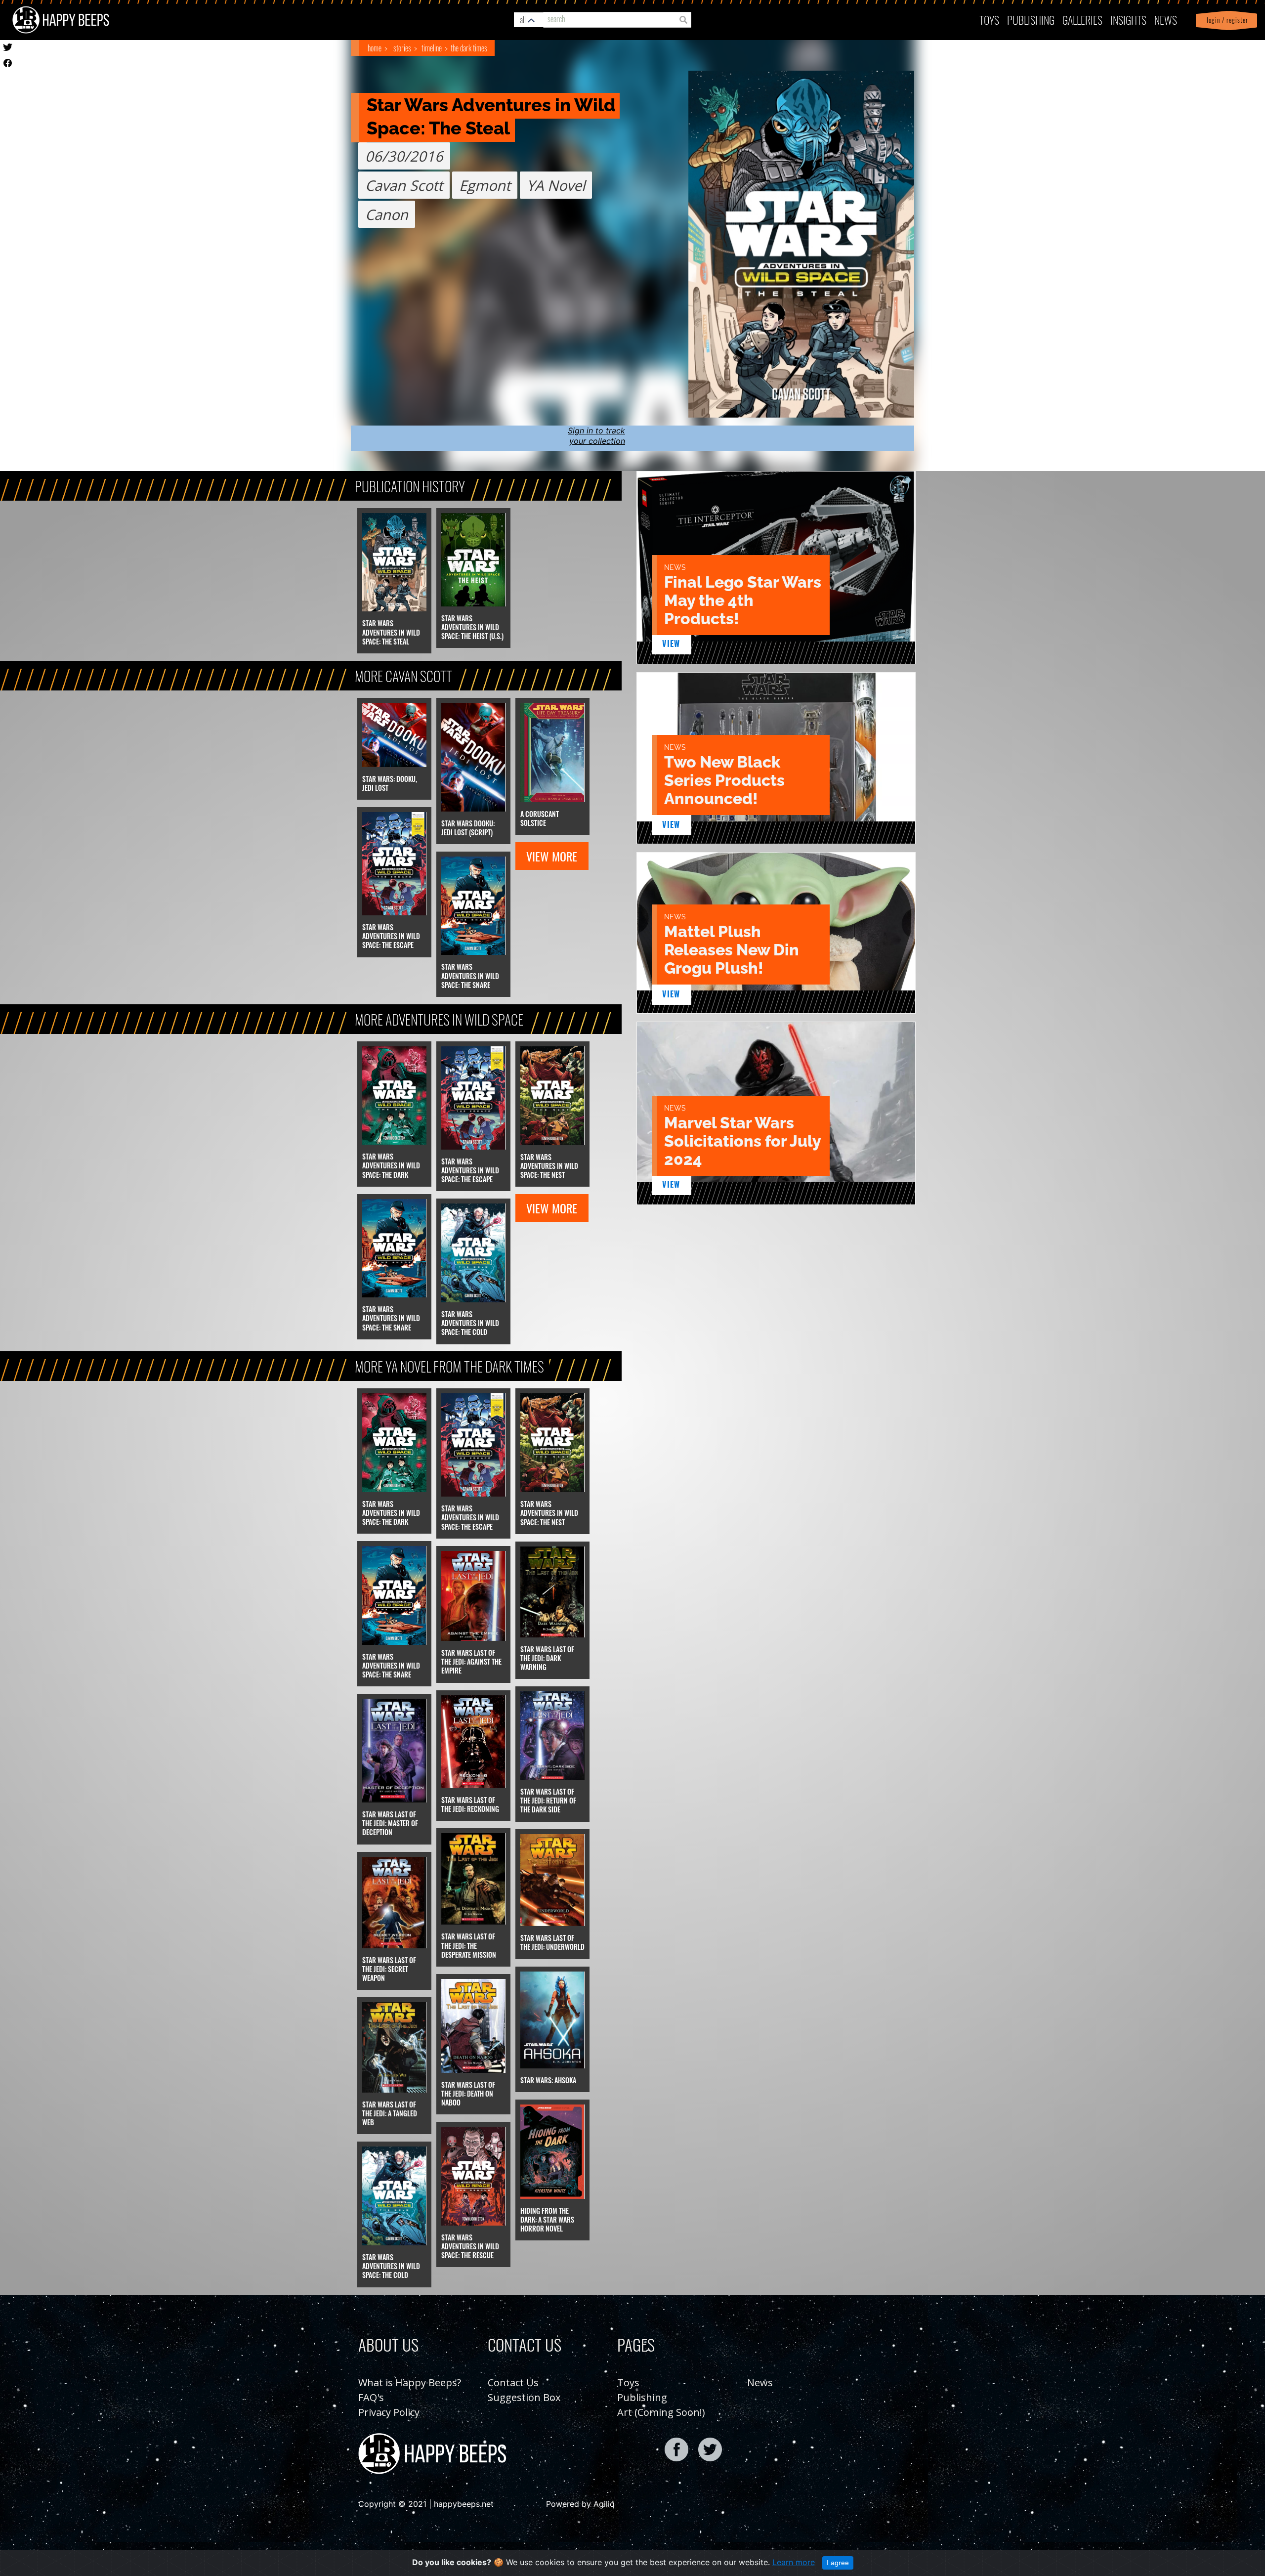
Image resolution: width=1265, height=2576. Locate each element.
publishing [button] (1031, 20)
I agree (838, 2563)
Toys (989, 20)
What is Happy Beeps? (410, 2383)
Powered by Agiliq (580, 2504)
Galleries (1082, 20)
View (671, 644)
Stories (402, 48)
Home (375, 48)
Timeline (432, 48)
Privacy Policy (389, 2412)
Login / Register (1225, 20)
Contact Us (513, 2383)
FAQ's (371, 2397)
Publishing (642, 2397)
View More (552, 856)
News (1166, 20)
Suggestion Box (524, 2397)
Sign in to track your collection (596, 436)
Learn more (794, 2562)
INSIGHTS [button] (1128, 20)
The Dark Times (469, 48)
